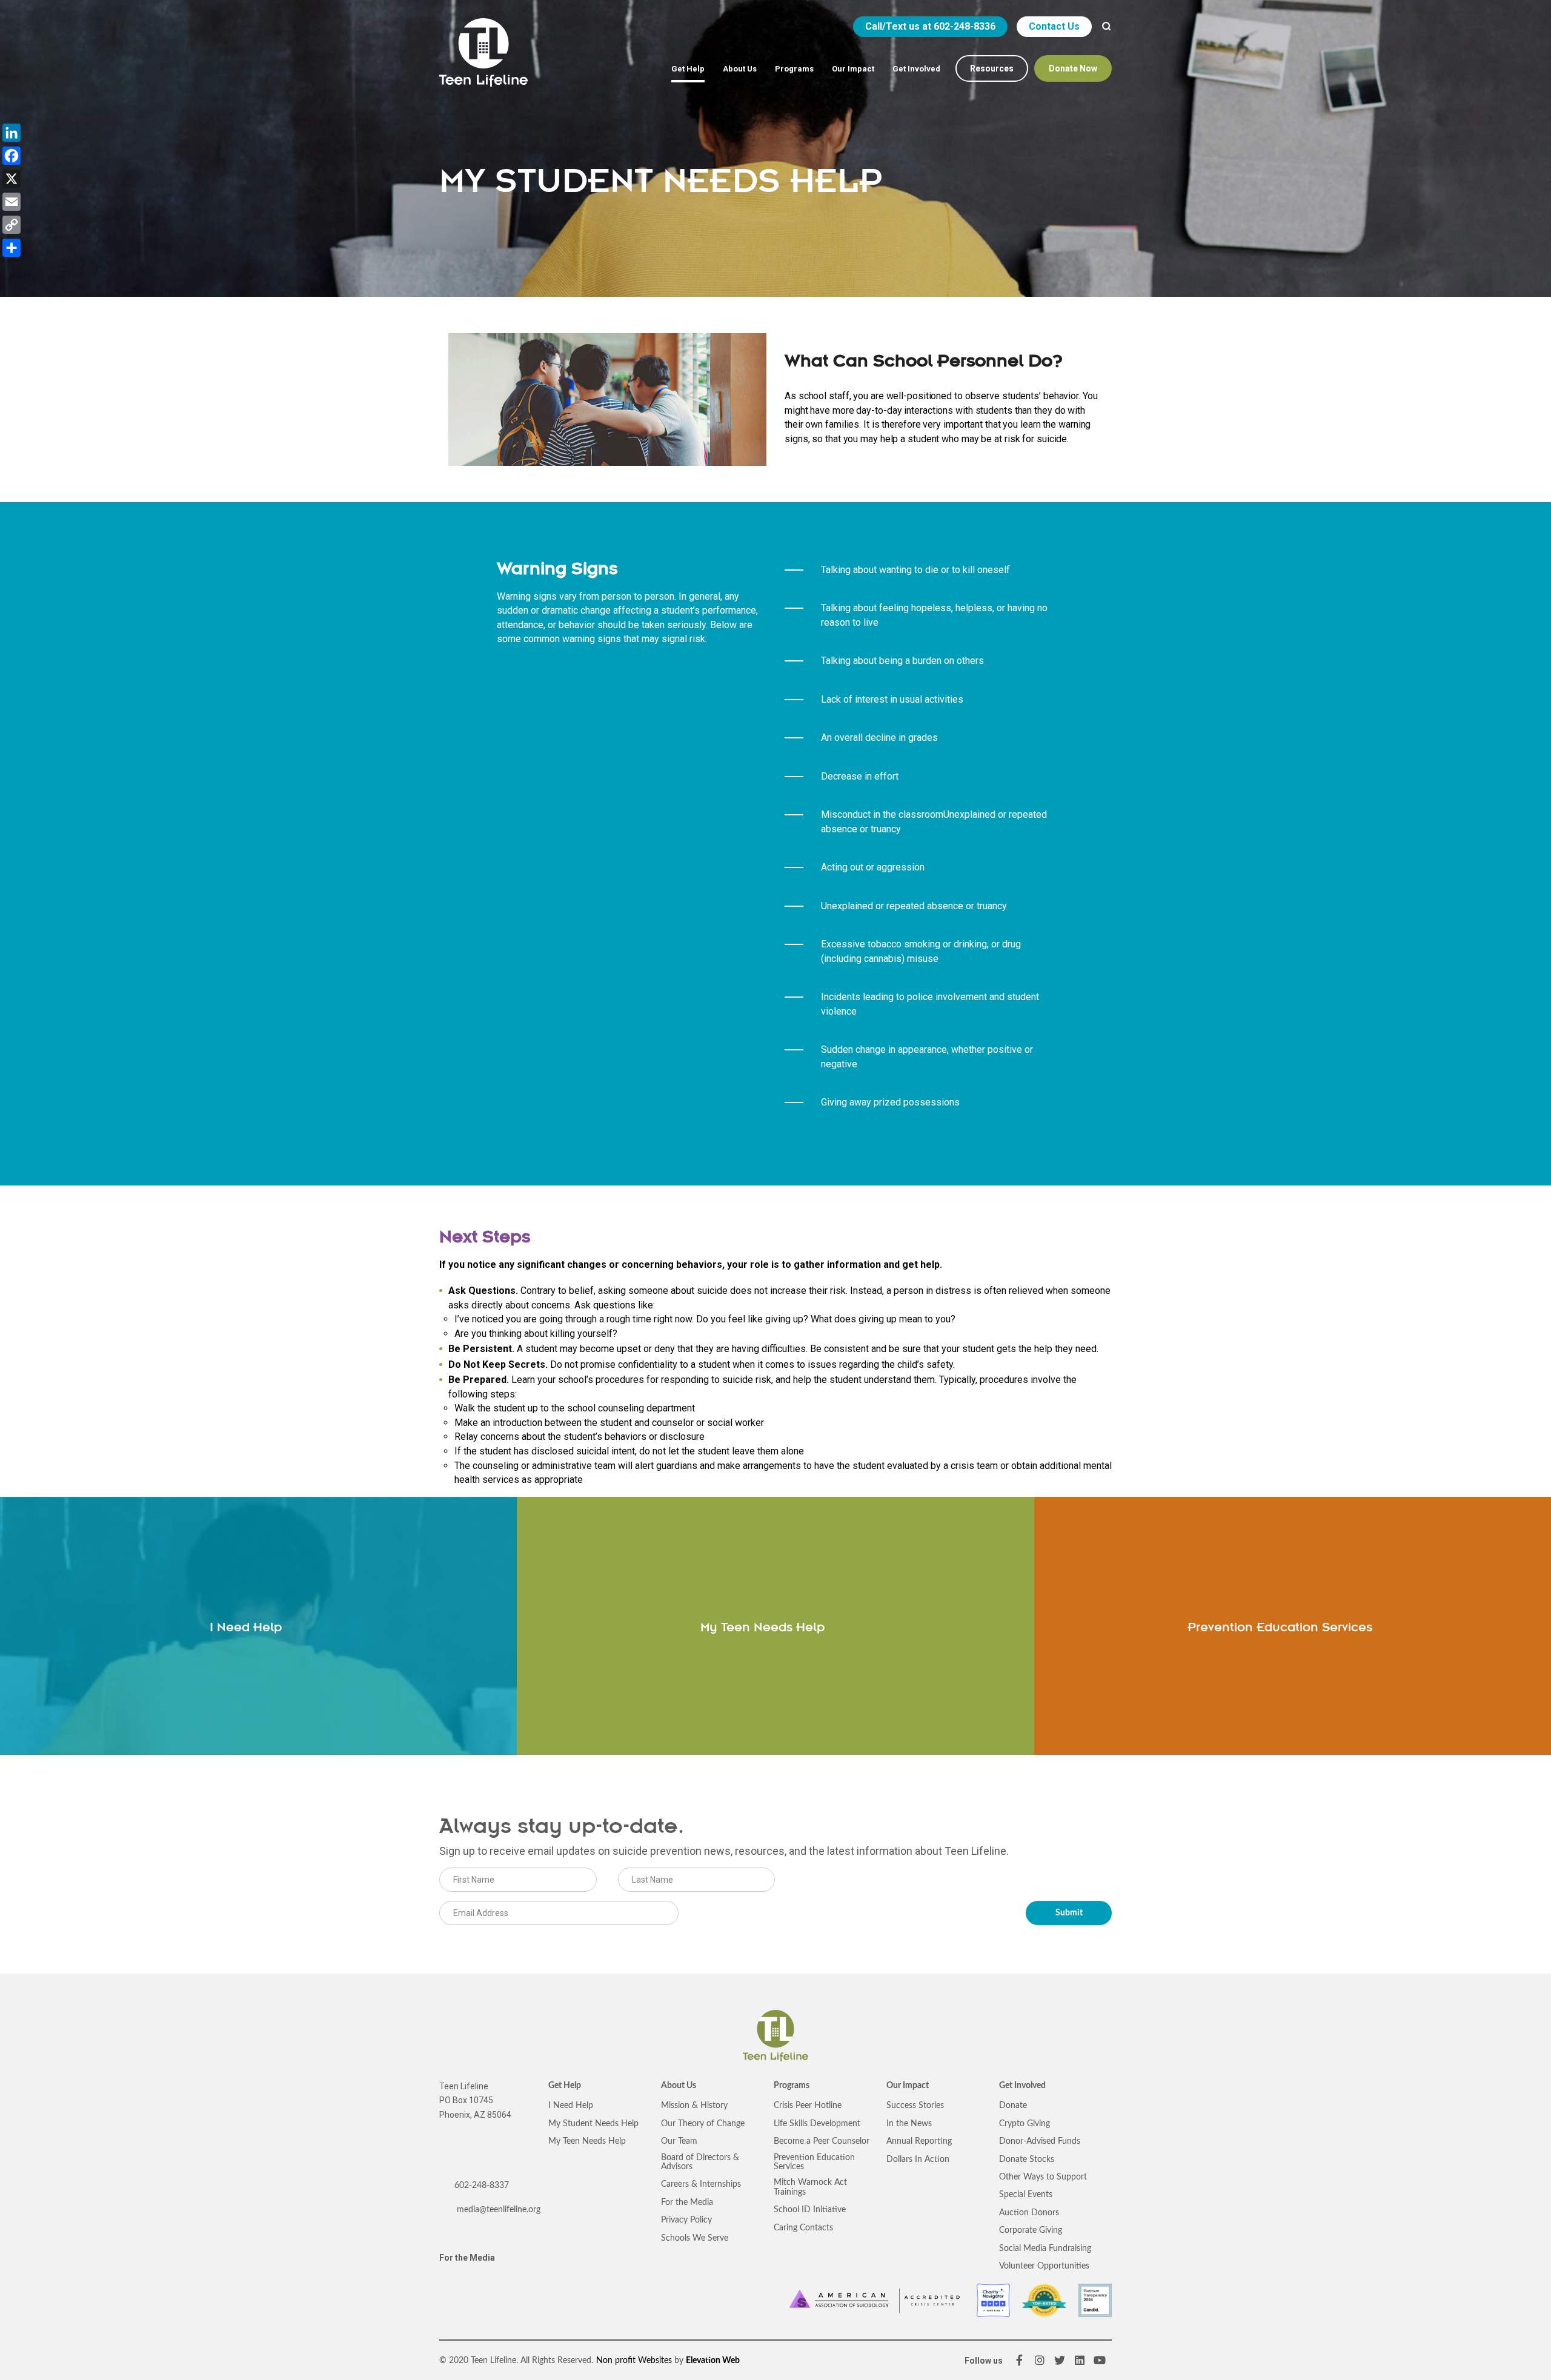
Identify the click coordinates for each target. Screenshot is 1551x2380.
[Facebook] (12, 156)
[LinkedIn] (12, 133)
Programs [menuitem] (794, 69)
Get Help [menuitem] (688, 69)
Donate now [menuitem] (1073, 68)
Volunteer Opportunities (1044, 2266)
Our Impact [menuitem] (853, 69)
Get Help (565, 2086)
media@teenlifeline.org (497, 2210)
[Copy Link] (12, 225)
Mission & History (694, 2106)
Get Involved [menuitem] (916, 69)
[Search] (1106, 27)
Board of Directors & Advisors (700, 2162)
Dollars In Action (918, 2160)
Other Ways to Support (1043, 2177)
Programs (792, 2086)
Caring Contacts (803, 2228)
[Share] (12, 248)
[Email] (12, 202)
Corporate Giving (1031, 2230)
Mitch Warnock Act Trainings (810, 2187)
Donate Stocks (1027, 2160)
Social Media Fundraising (1045, 2249)
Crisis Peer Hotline (808, 2106)
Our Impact (908, 2086)
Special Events (1026, 2195)
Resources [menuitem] (992, 68)
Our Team (679, 2141)
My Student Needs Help (593, 2124)
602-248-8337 (482, 2186)
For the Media (467, 2258)
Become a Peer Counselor (822, 2141)
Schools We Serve (695, 2238)
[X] (12, 179)
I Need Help (571, 2106)
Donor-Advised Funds (1040, 2141)
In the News (909, 2124)
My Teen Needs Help (587, 2141)
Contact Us (1054, 26)
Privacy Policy (686, 2220)
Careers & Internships (701, 2184)
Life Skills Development (817, 2124)
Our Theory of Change (703, 2124)
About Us (679, 2086)
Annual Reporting (919, 2141)
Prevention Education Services (814, 2162)
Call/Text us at (930, 26)
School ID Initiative (810, 2210)
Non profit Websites (634, 2361)
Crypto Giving (1025, 2124)
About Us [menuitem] (740, 69)
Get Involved (1022, 2086)
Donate (1013, 2106)
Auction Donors (1029, 2213)
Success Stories (915, 2106)
